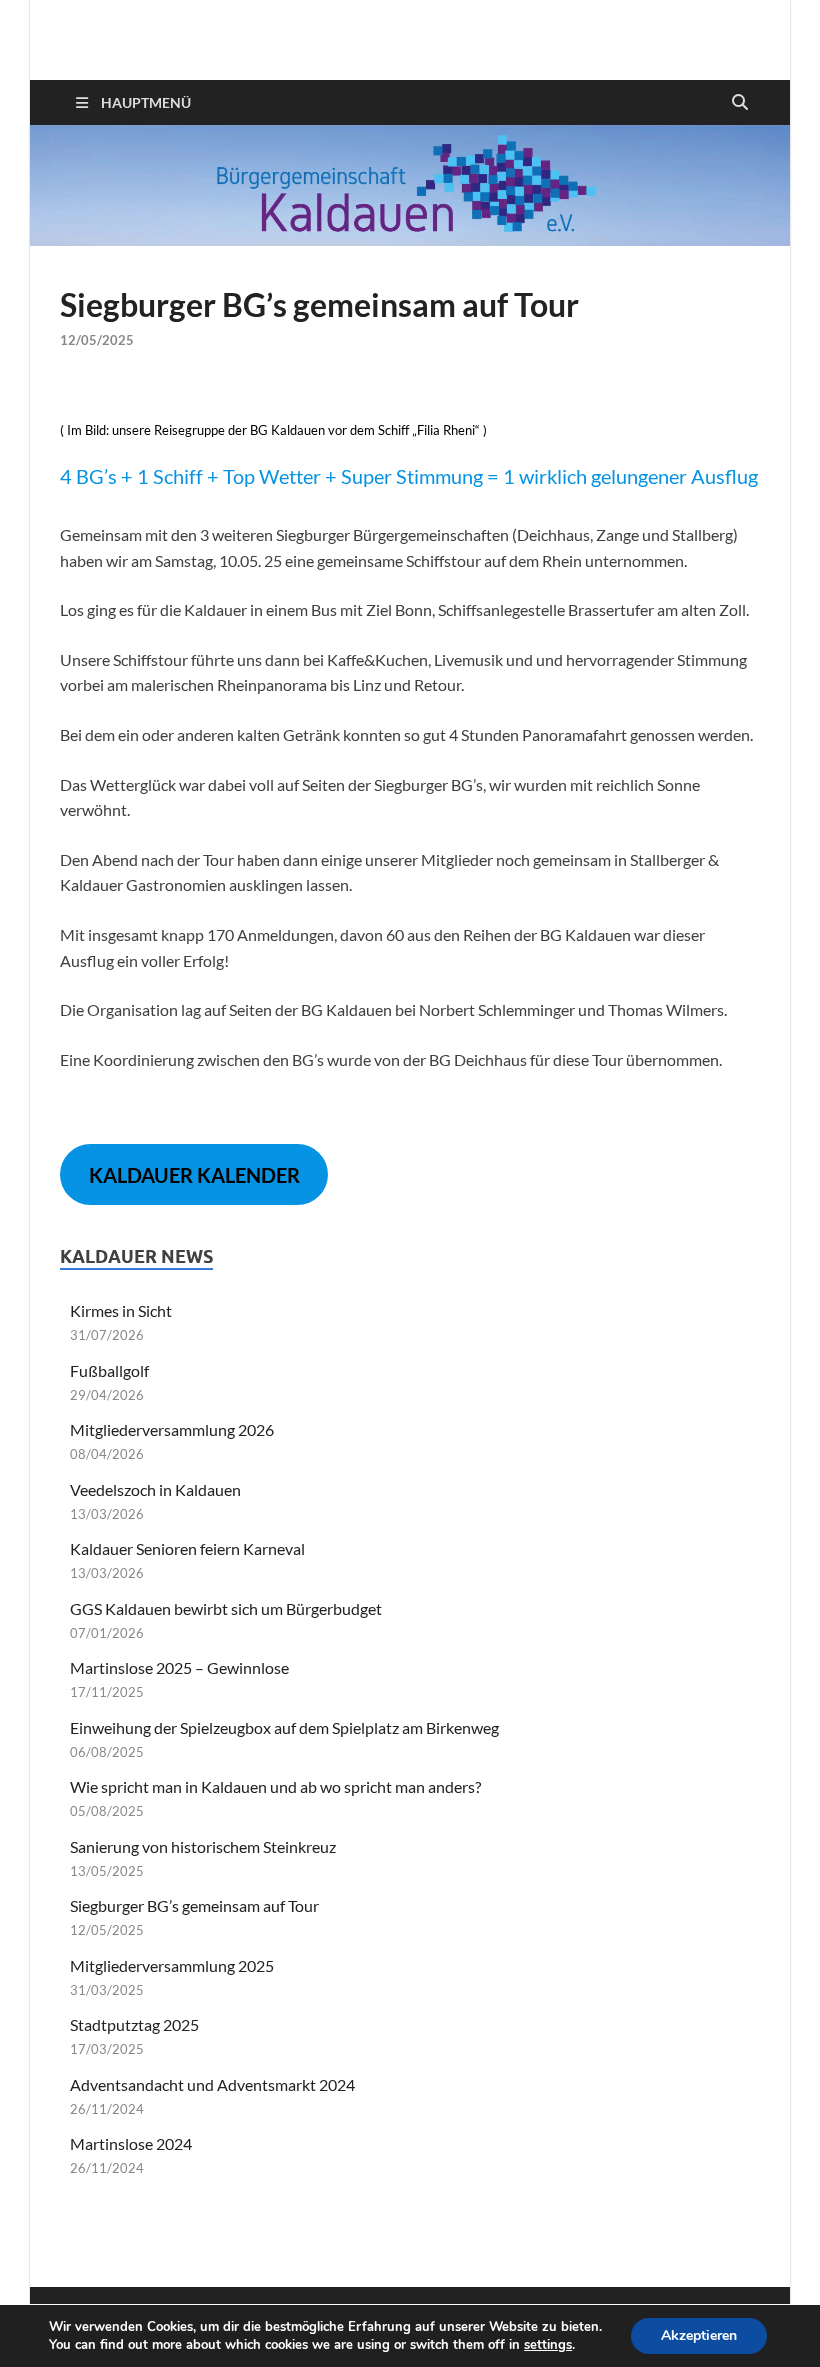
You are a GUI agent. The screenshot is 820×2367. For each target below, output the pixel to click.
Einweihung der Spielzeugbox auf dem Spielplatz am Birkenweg (284, 1727)
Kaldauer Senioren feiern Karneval (187, 1548)
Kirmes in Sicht (121, 1310)
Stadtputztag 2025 (134, 2024)
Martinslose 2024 (131, 2143)
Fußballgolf (109, 1370)
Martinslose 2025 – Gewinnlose (179, 1667)
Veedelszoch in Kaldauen (155, 1489)
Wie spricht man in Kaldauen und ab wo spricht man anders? (275, 1786)
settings (548, 2345)
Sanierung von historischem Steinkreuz (203, 1846)
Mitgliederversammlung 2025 (172, 1965)
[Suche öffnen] (740, 103)
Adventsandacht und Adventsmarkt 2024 (212, 2084)
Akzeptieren (699, 2335)
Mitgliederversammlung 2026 (172, 1429)
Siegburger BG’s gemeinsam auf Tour (194, 1905)
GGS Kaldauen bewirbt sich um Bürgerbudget (226, 1608)
